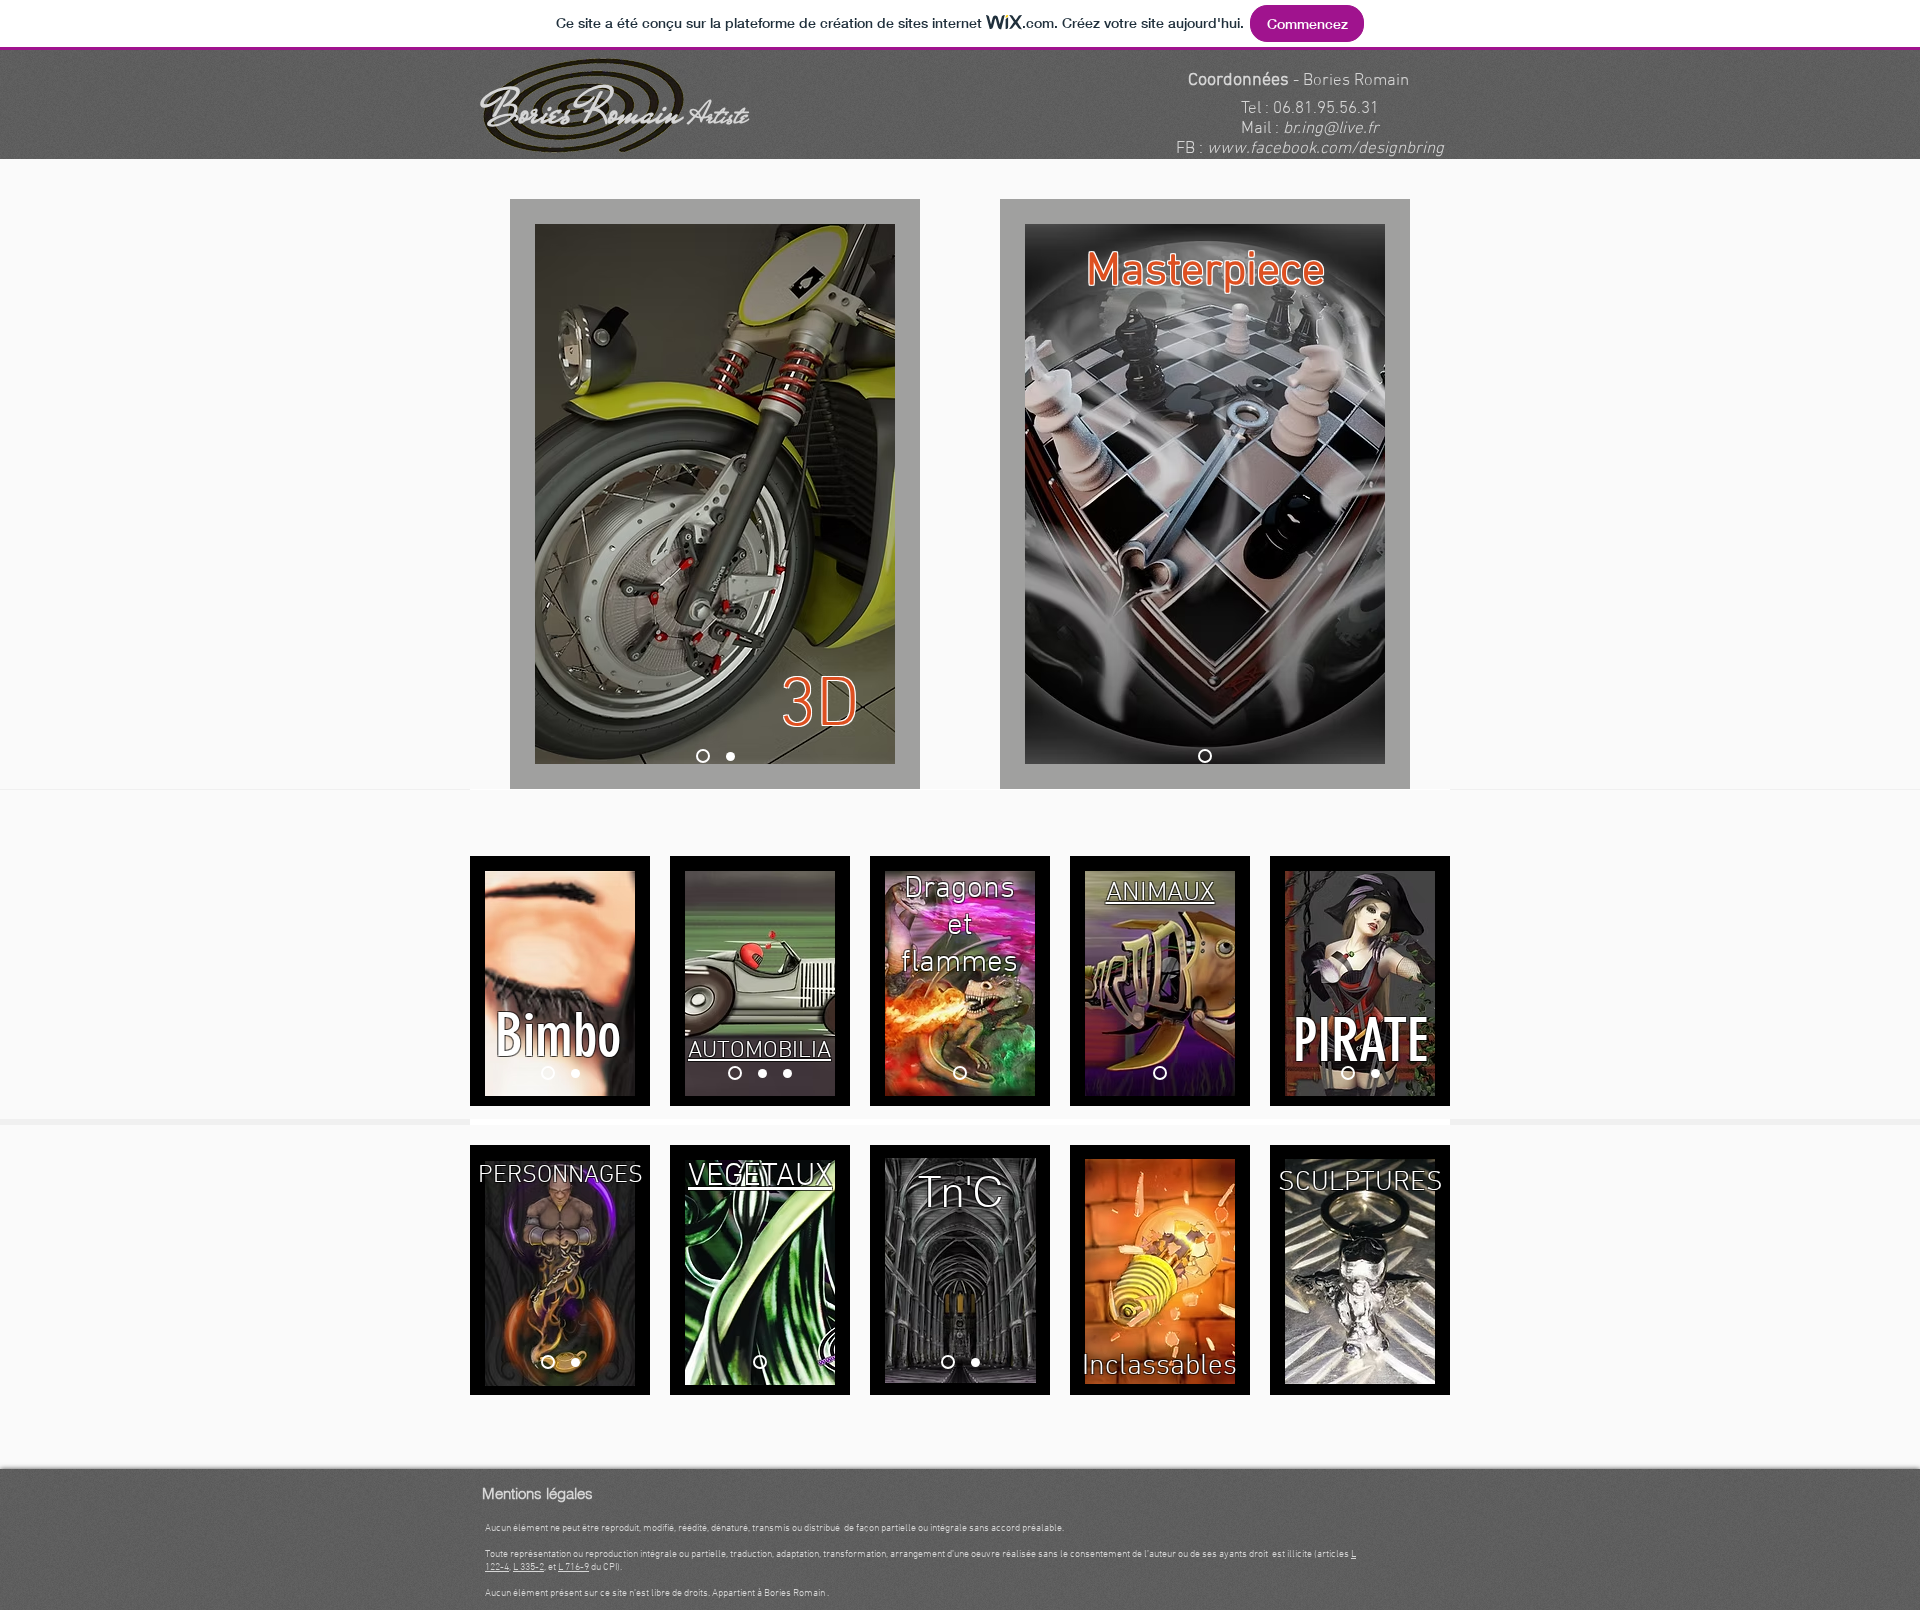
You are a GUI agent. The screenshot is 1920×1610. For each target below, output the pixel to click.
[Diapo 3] (573, 1073)
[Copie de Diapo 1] (730, 756)
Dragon (952, 889)
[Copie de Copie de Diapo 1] (787, 1073)
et (960, 926)
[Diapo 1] (703, 756)
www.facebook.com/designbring (1325, 149)
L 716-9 (573, 1567)
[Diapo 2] (1375, 1073)
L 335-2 (528, 1567)
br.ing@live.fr (1331, 129)
